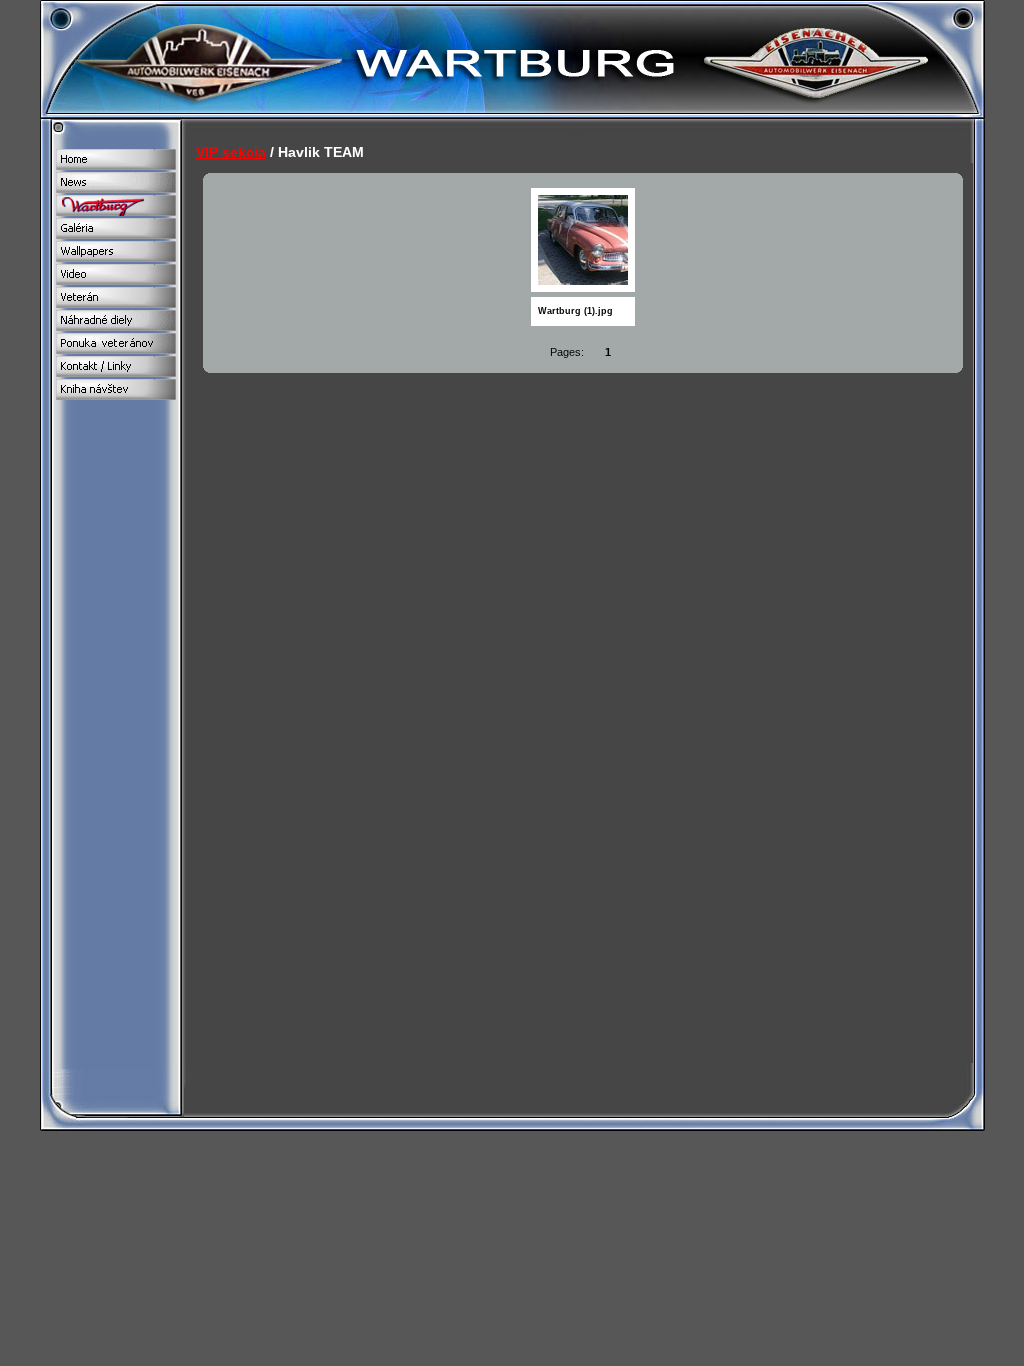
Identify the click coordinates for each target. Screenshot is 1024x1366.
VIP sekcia (231, 152)
